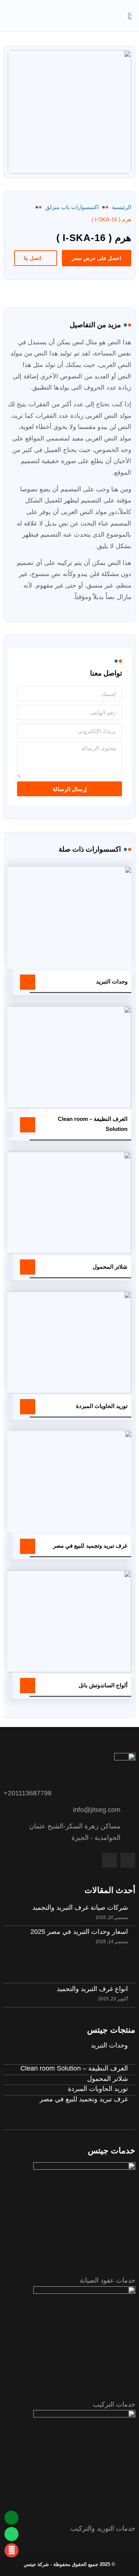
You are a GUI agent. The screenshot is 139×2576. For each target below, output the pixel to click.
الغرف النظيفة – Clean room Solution (74, 2068)
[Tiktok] (109, 1860)
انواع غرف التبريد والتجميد (92, 1989)
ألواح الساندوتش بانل (103, 1685)
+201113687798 (28, 1793)
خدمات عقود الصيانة (107, 2280)
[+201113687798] (132, 1793)
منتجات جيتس (111, 2030)
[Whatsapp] (11, 2534)
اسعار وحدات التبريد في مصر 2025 (79, 1932)
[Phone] (11, 2518)
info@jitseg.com (97, 1810)
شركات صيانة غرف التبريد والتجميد (80, 1907)
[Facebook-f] (128, 1860)
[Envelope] (11, 2550)
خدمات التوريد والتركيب (103, 2528)
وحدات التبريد (112, 981)
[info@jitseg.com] (132, 1810)
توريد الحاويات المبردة (102, 1406)
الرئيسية (122, 207)
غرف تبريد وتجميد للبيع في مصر (90, 1546)
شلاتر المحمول (110, 1267)
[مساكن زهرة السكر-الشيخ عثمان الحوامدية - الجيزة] (132, 1832)
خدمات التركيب (114, 2404)
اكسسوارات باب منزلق (72, 207)
